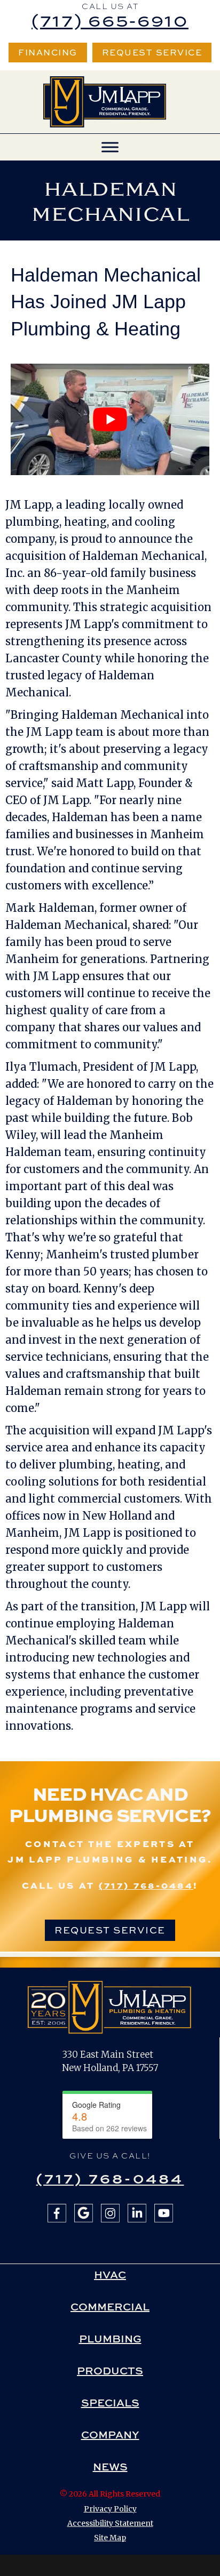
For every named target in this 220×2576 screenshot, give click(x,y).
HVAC (110, 2275)
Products (110, 2371)
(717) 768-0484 (146, 1885)
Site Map (110, 2538)
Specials (110, 2403)
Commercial (110, 2307)
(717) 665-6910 (110, 20)
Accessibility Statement (110, 2523)
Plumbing (110, 2339)
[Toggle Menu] (110, 147)
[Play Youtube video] (110, 419)
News (110, 2467)
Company (110, 2435)
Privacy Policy (110, 2509)
